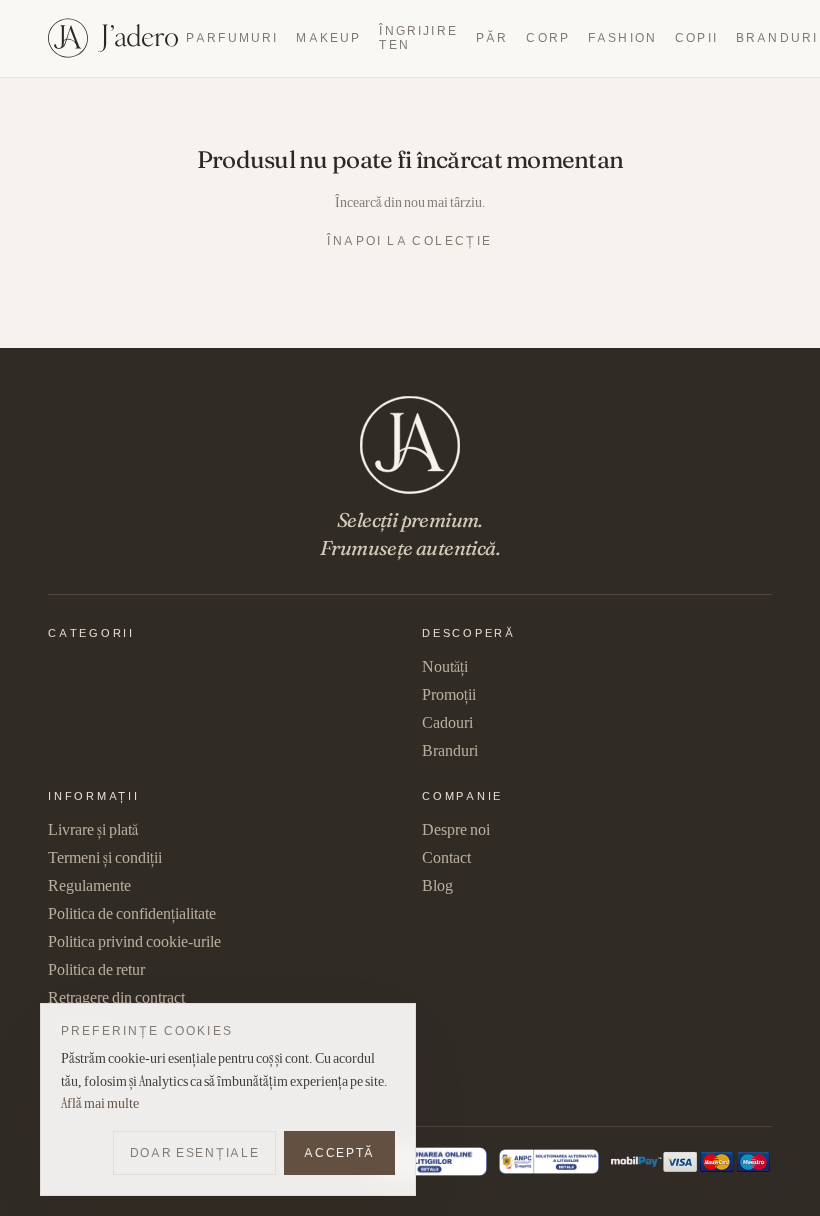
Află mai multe (100, 1103)
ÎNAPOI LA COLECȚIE (409, 240)
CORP (548, 37)
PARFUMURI (232, 37)
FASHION (622, 37)
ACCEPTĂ (339, 1152)
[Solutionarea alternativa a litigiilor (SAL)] (549, 1161)
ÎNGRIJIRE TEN (418, 37)
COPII (696, 37)
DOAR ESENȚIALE (195, 1152)
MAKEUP (328, 37)
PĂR (492, 37)
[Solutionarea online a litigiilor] (429, 1161)
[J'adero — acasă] (113, 38)
